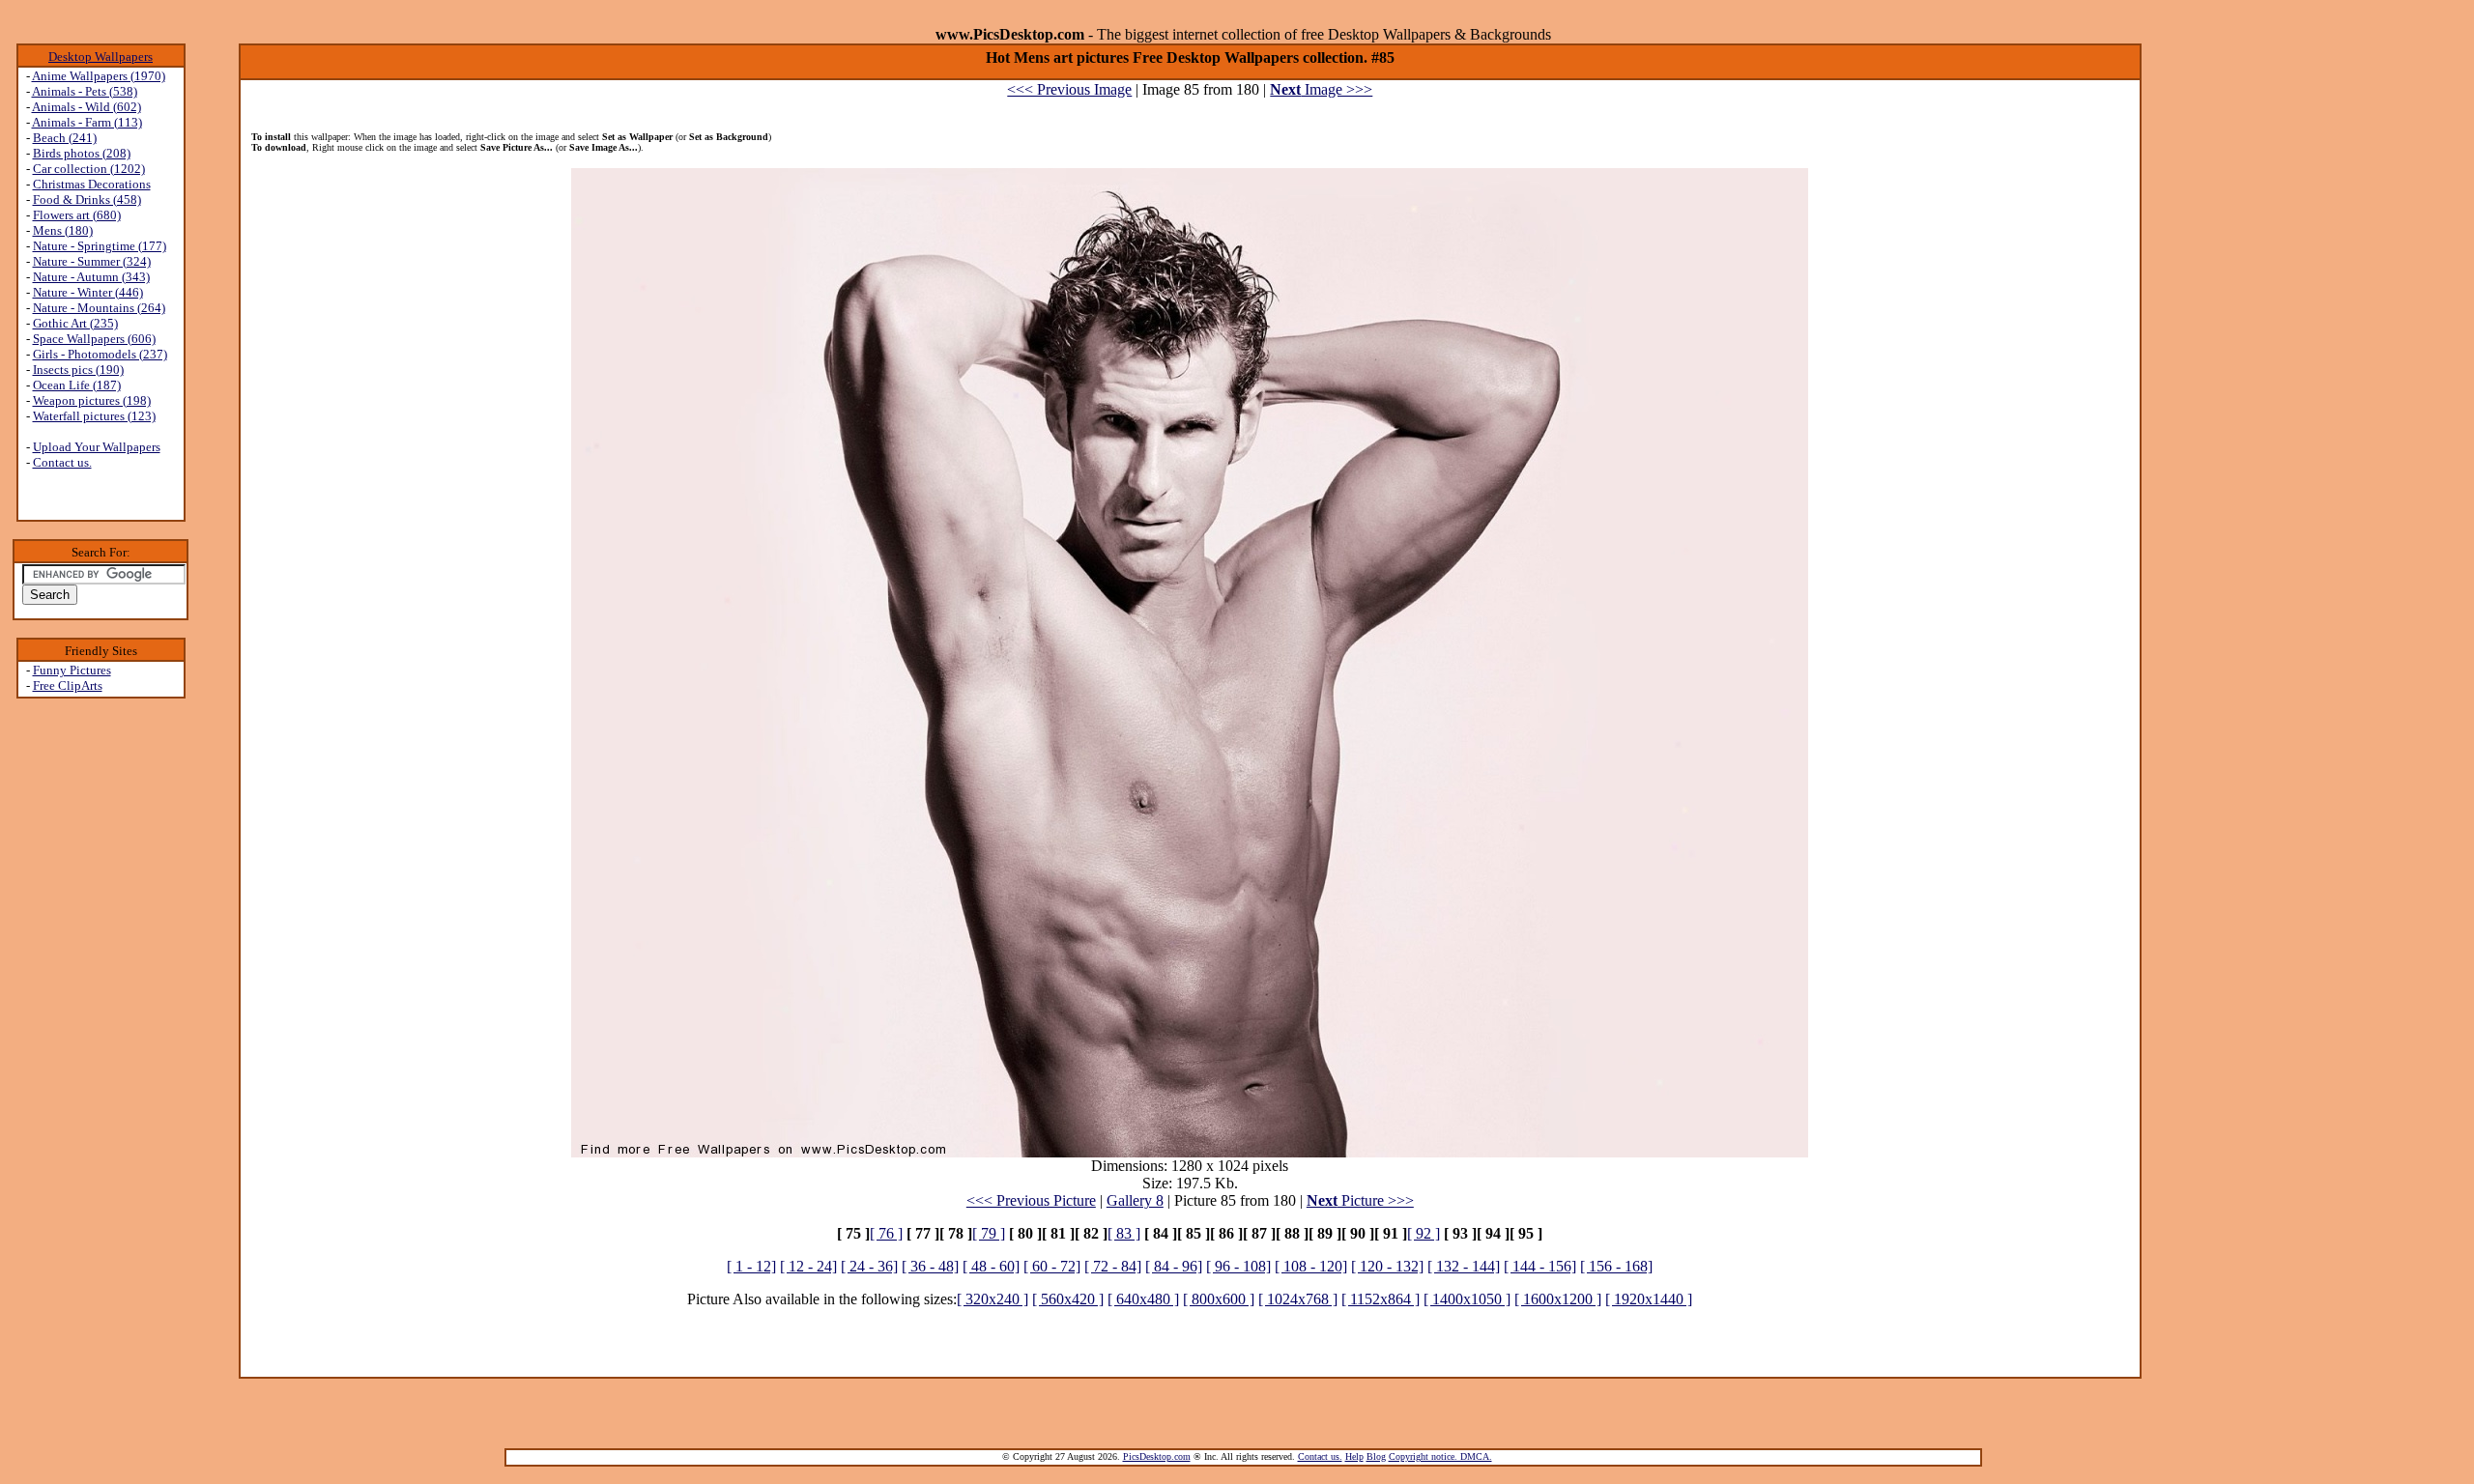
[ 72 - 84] (1113, 1266)
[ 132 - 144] (1464, 1266)
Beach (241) (65, 138)
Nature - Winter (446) (88, 292)
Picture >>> (1360, 1200)
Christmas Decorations (92, 184)
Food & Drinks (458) (87, 200)
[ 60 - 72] (1052, 1266)
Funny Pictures (72, 670)
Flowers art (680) (77, 215)
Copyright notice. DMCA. (1440, 1456)
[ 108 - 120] (1311, 1266)
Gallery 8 (1135, 1200)
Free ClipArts (68, 685)
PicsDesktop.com (1157, 1456)
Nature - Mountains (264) (99, 308)
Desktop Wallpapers (101, 57)
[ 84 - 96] (1174, 1266)
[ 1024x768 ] (1298, 1299)
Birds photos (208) (82, 153)
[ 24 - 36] (869, 1266)
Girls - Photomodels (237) (100, 354)
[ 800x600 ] (1219, 1299)
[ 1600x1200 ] (1558, 1299)
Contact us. (62, 462)
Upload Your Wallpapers (97, 447)
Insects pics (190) (78, 370)
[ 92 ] (1424, 1233)
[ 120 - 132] (1387, 1266)
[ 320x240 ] (992, 1299)
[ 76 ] (886, 1233)
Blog (1376, 1456)
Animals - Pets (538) (85, 91)
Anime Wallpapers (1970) (99, 76)
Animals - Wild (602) (86, 107)
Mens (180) (63, 230)
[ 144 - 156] (1540, 1266)
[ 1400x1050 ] (1467, 1299)
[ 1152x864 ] (1381, 1299)
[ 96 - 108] (1238, 1266)
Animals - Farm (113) (87, 122)
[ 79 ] (989, 1233)
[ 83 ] (1124, 1233)
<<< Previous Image (1069, 89)
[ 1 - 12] (751, 1266)
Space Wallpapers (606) (94, 339)
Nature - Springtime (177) (100, 246)
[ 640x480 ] (1143, 1299)
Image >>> (1321, 89)
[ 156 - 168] (1616, 1266)
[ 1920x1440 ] (1649, 1299)
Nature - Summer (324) (92, 261)
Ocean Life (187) (77, 385)
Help (1354, 1456)
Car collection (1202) (89, 169)
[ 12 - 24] (808, 1266)
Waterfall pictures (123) (94, 416)
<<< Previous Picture (1031, 1200)
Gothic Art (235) (75, 323)
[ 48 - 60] (991, 1266)
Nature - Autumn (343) (91, 277)
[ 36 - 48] (930, 1266)
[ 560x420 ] (1068, 1299)
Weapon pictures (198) (92, 400)
